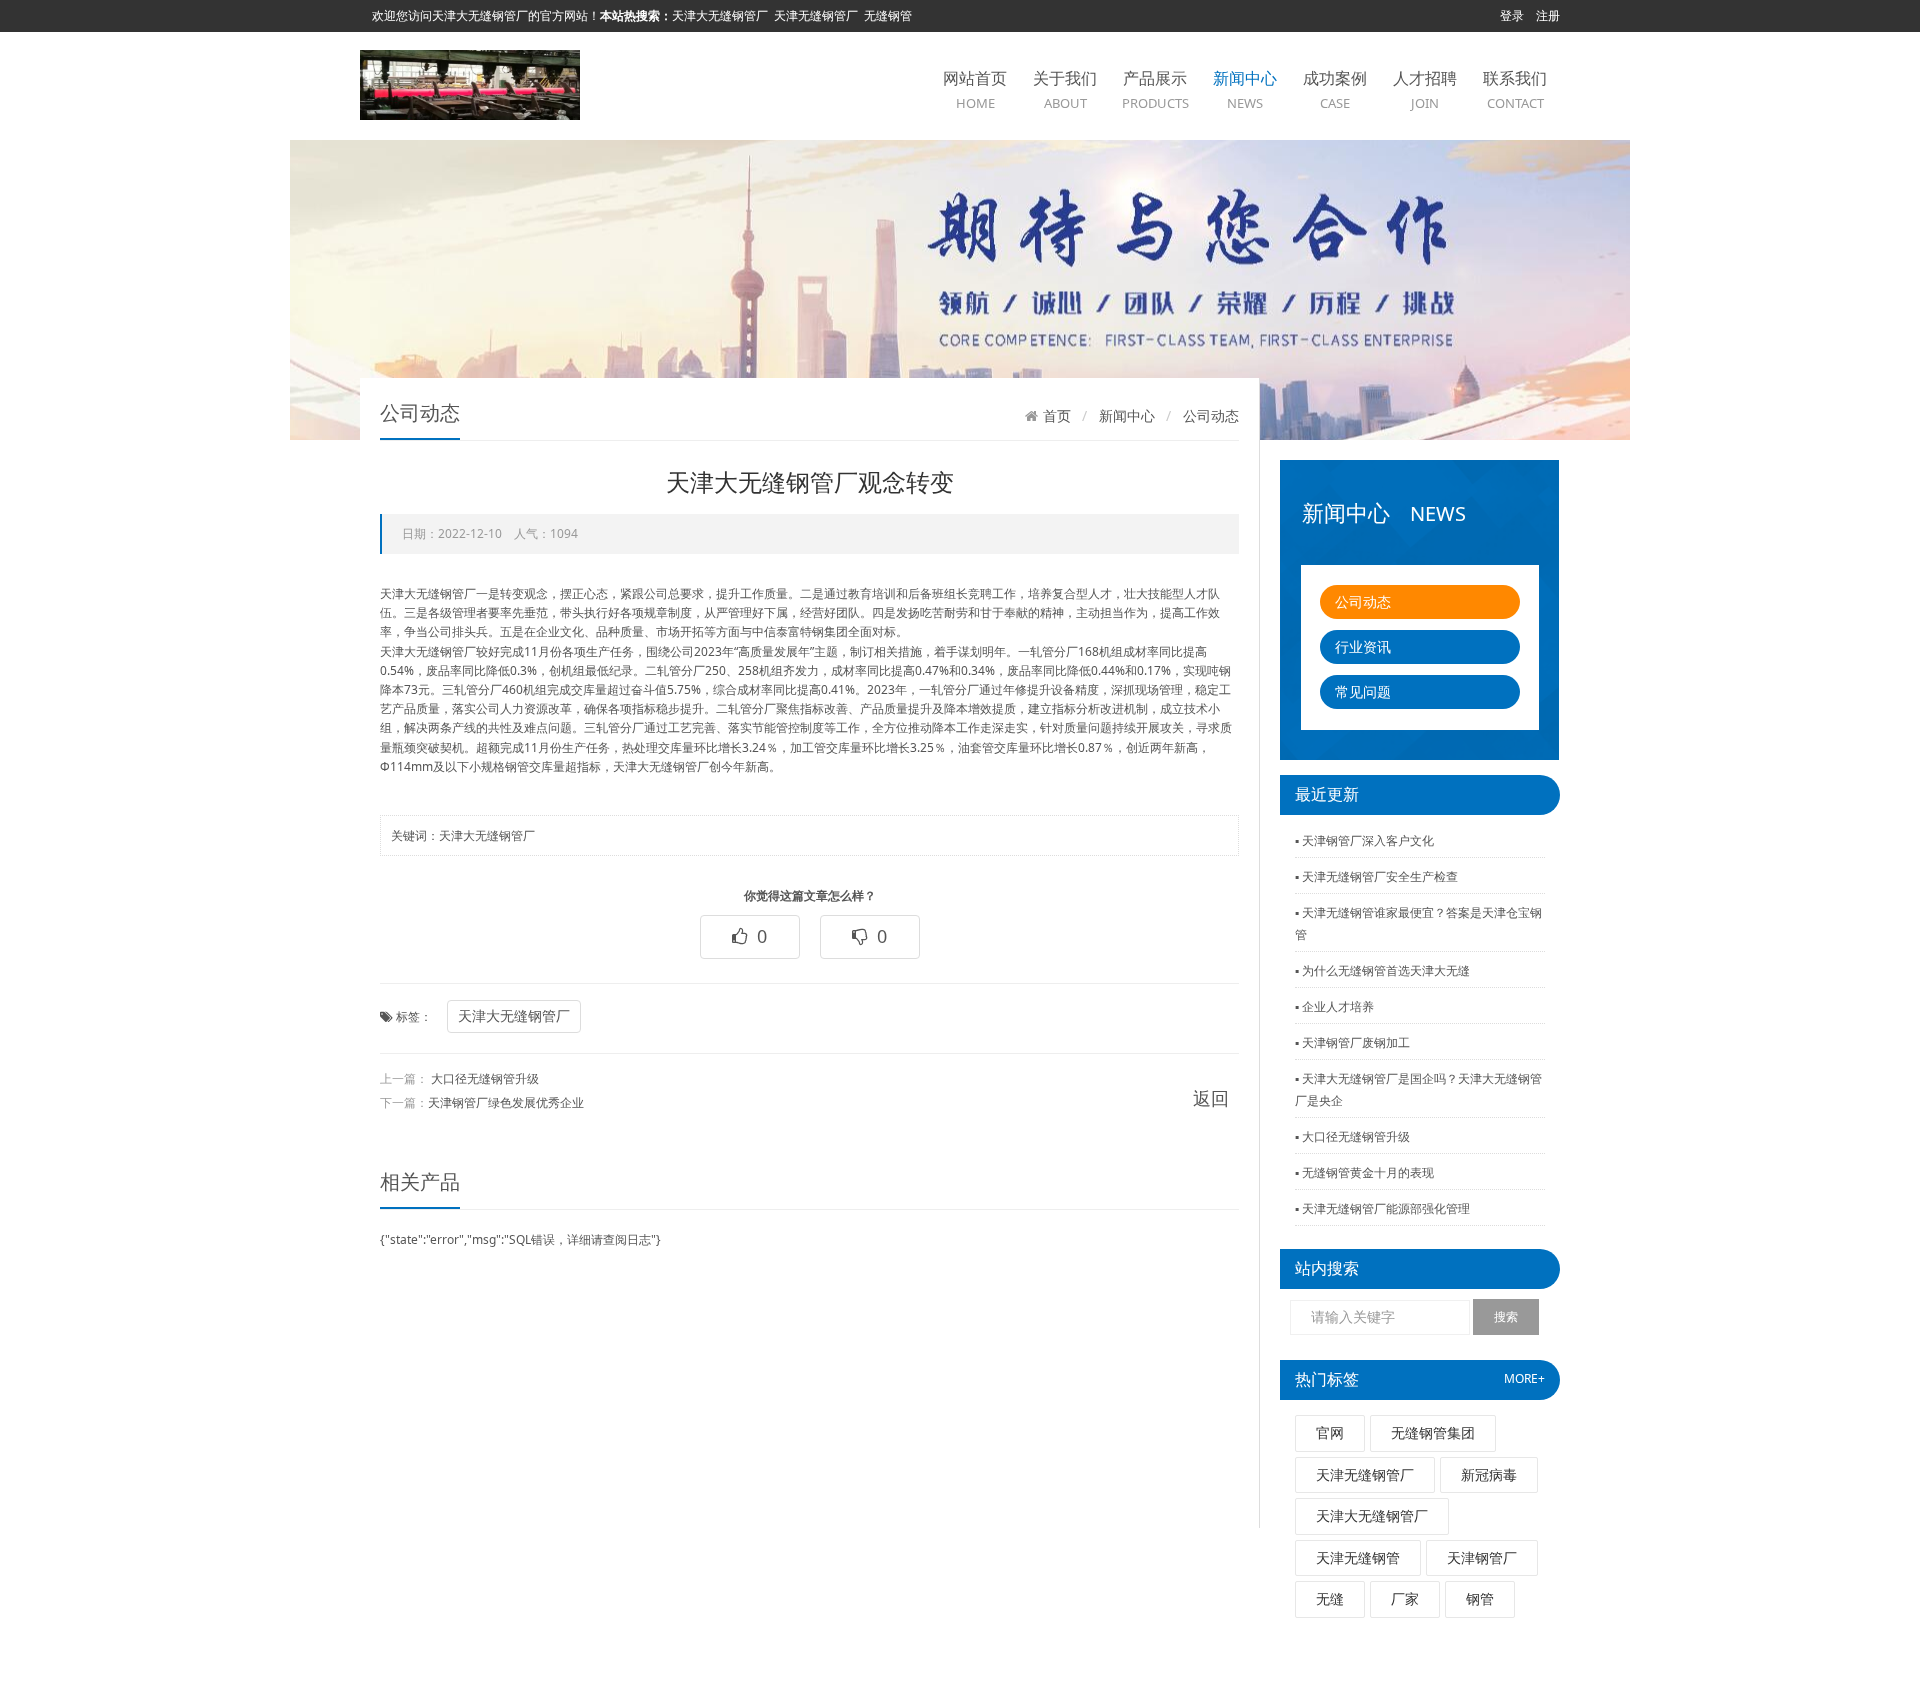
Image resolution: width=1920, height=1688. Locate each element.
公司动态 (1363, 601)
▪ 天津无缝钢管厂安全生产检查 (1376, 876)
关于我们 (1065, 89)
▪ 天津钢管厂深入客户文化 (1364, 840)
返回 (1211, 1098)
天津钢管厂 (1482, 1557)
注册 (1548, 15)
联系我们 (1515, 89)
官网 (1330, 1432)
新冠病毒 (1489, 1474)
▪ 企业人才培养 (1334, 1006)
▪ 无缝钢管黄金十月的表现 (1364, 1172)
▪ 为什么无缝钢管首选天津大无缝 (1382, 970)
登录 (1512, 15)
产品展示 (1155, 89)
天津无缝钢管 (1358, 1557)
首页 (1057, 416)
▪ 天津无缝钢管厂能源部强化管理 (1382, 1208)
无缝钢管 (888, 15)
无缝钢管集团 (1433, 1432)
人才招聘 (1425, 89)
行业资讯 (1363, 646)
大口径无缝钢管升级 (485, 1078)
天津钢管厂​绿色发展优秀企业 (506, 1102)
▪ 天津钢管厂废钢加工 (1352, 1042)
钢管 (1480, 1598)
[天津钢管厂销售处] (470, 83)
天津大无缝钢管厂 (720, 15)
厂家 (1405, 1598)
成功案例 (1335, 89)
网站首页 (975, 89)
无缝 (1330, 1598)
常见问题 (1363, 691)
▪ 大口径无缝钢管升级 (1352, 1136)
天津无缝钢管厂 (816, 15)
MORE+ (1524, 1378)
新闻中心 (1245, 89)
